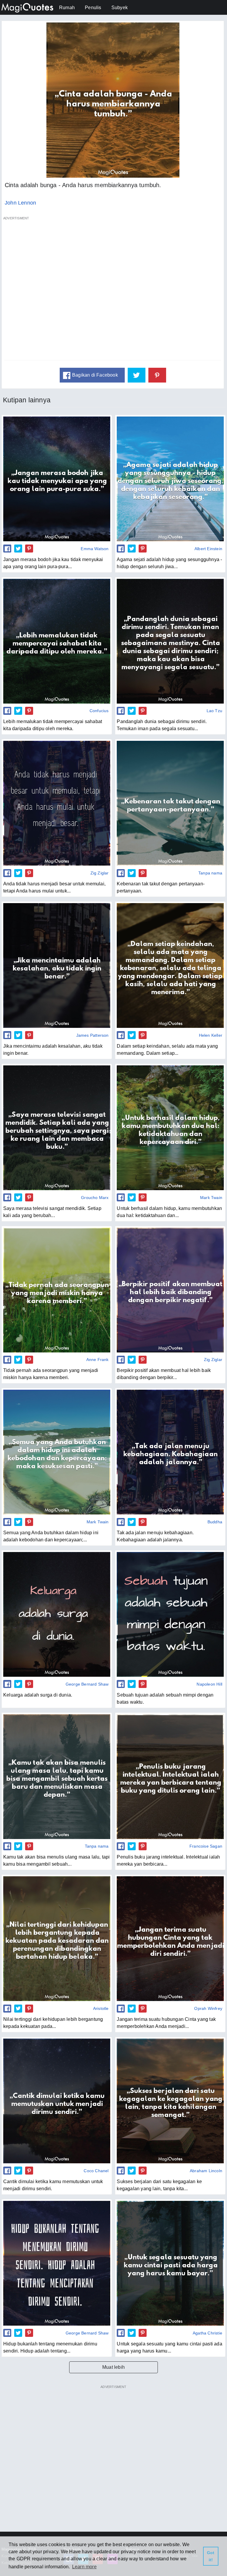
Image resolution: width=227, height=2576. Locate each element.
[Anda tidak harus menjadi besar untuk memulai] (57, 803)
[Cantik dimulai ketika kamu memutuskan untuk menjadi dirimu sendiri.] (57, 2101)
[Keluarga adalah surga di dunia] (57, 1614)
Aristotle (101, 2008)
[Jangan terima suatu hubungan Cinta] (170, 1939)
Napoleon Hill (209, 1684)
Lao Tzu (214, 711)
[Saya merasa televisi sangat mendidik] (57, 1128)
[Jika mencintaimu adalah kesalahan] (57, 965)
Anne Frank (98, 1360)
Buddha (215, 1522)
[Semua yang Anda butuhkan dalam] (57, 1452)
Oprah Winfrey (208, 2008)
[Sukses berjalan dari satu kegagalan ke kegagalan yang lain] (170, 2101)
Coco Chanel (96, 2171)
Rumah (67, 8)
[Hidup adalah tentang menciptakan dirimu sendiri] (57, 2263)
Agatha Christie (207, 2333)
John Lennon (20, 203)
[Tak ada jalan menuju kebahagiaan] (170, 1452)
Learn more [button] (84, 2567)
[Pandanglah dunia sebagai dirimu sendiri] (170, 641)
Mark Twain (211, 1198)
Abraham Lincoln (206, 2171)
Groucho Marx (95, 1198)
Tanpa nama (210, 873)
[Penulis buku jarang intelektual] (170, 1777)
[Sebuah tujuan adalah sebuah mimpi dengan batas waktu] (170, 1614)
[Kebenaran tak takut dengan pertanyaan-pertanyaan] (170, 803)
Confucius (99, 711)
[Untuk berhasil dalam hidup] (170, 1128)
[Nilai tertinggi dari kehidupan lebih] (57, 1939)
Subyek (120, 8)
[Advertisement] (113, 291)
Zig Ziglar (100, 873)
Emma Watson (95, 549)
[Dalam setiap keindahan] (170, 965)
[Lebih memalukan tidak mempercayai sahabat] (57, 641)
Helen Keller (211, 1035)
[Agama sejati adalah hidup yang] (170, 479)
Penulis (93, 8)
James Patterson (93, 1035)
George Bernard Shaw (87, 1684)
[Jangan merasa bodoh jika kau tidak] (57, 479)
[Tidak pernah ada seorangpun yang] (57, 1290)
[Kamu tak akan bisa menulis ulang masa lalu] (57, 1777)
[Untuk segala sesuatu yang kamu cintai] (170, 2263)
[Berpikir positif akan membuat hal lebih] (170, 1290)
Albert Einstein (208, 549)
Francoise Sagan (206, 1846)
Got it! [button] (211, 2556)
